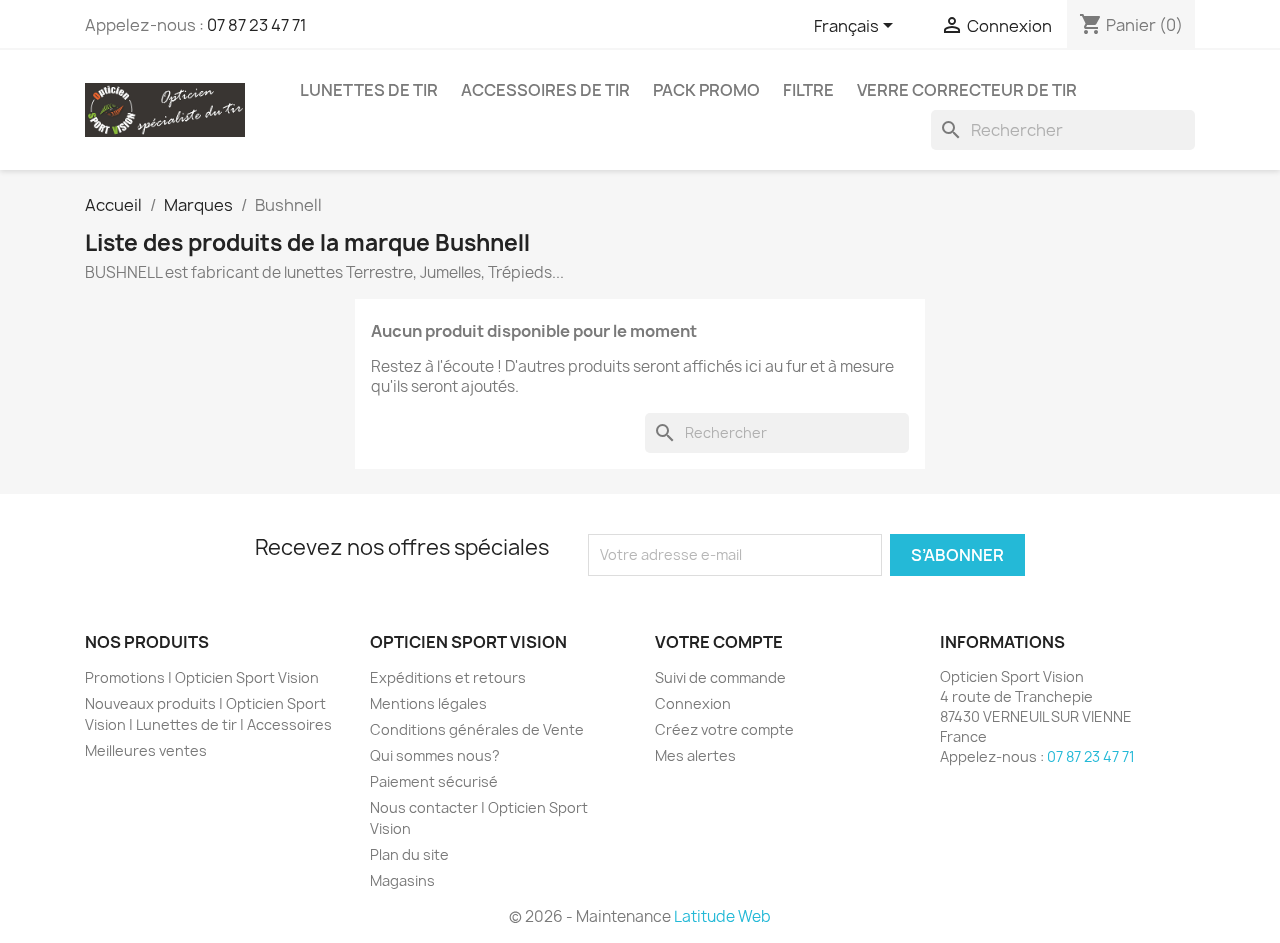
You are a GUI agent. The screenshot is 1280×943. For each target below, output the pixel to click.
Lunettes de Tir (369, 90)
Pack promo (706, 90)
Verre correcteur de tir (967, 90)
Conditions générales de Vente (477, 729)
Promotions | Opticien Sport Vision (202, 677)
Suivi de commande (720, 677)
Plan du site (409, 854)
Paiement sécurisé (434, 781)
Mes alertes (695, 755)
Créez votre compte (724, 729)
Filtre (808, 90)
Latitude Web (722, 916)
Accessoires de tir (545, 90)
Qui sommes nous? (435, 755)
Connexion (693, 703)
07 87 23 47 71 (257, 25)
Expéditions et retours (448, 677)
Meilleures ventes (146, 750)
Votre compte (719, 642)
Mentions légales (428, 703)
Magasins (402, 880)
